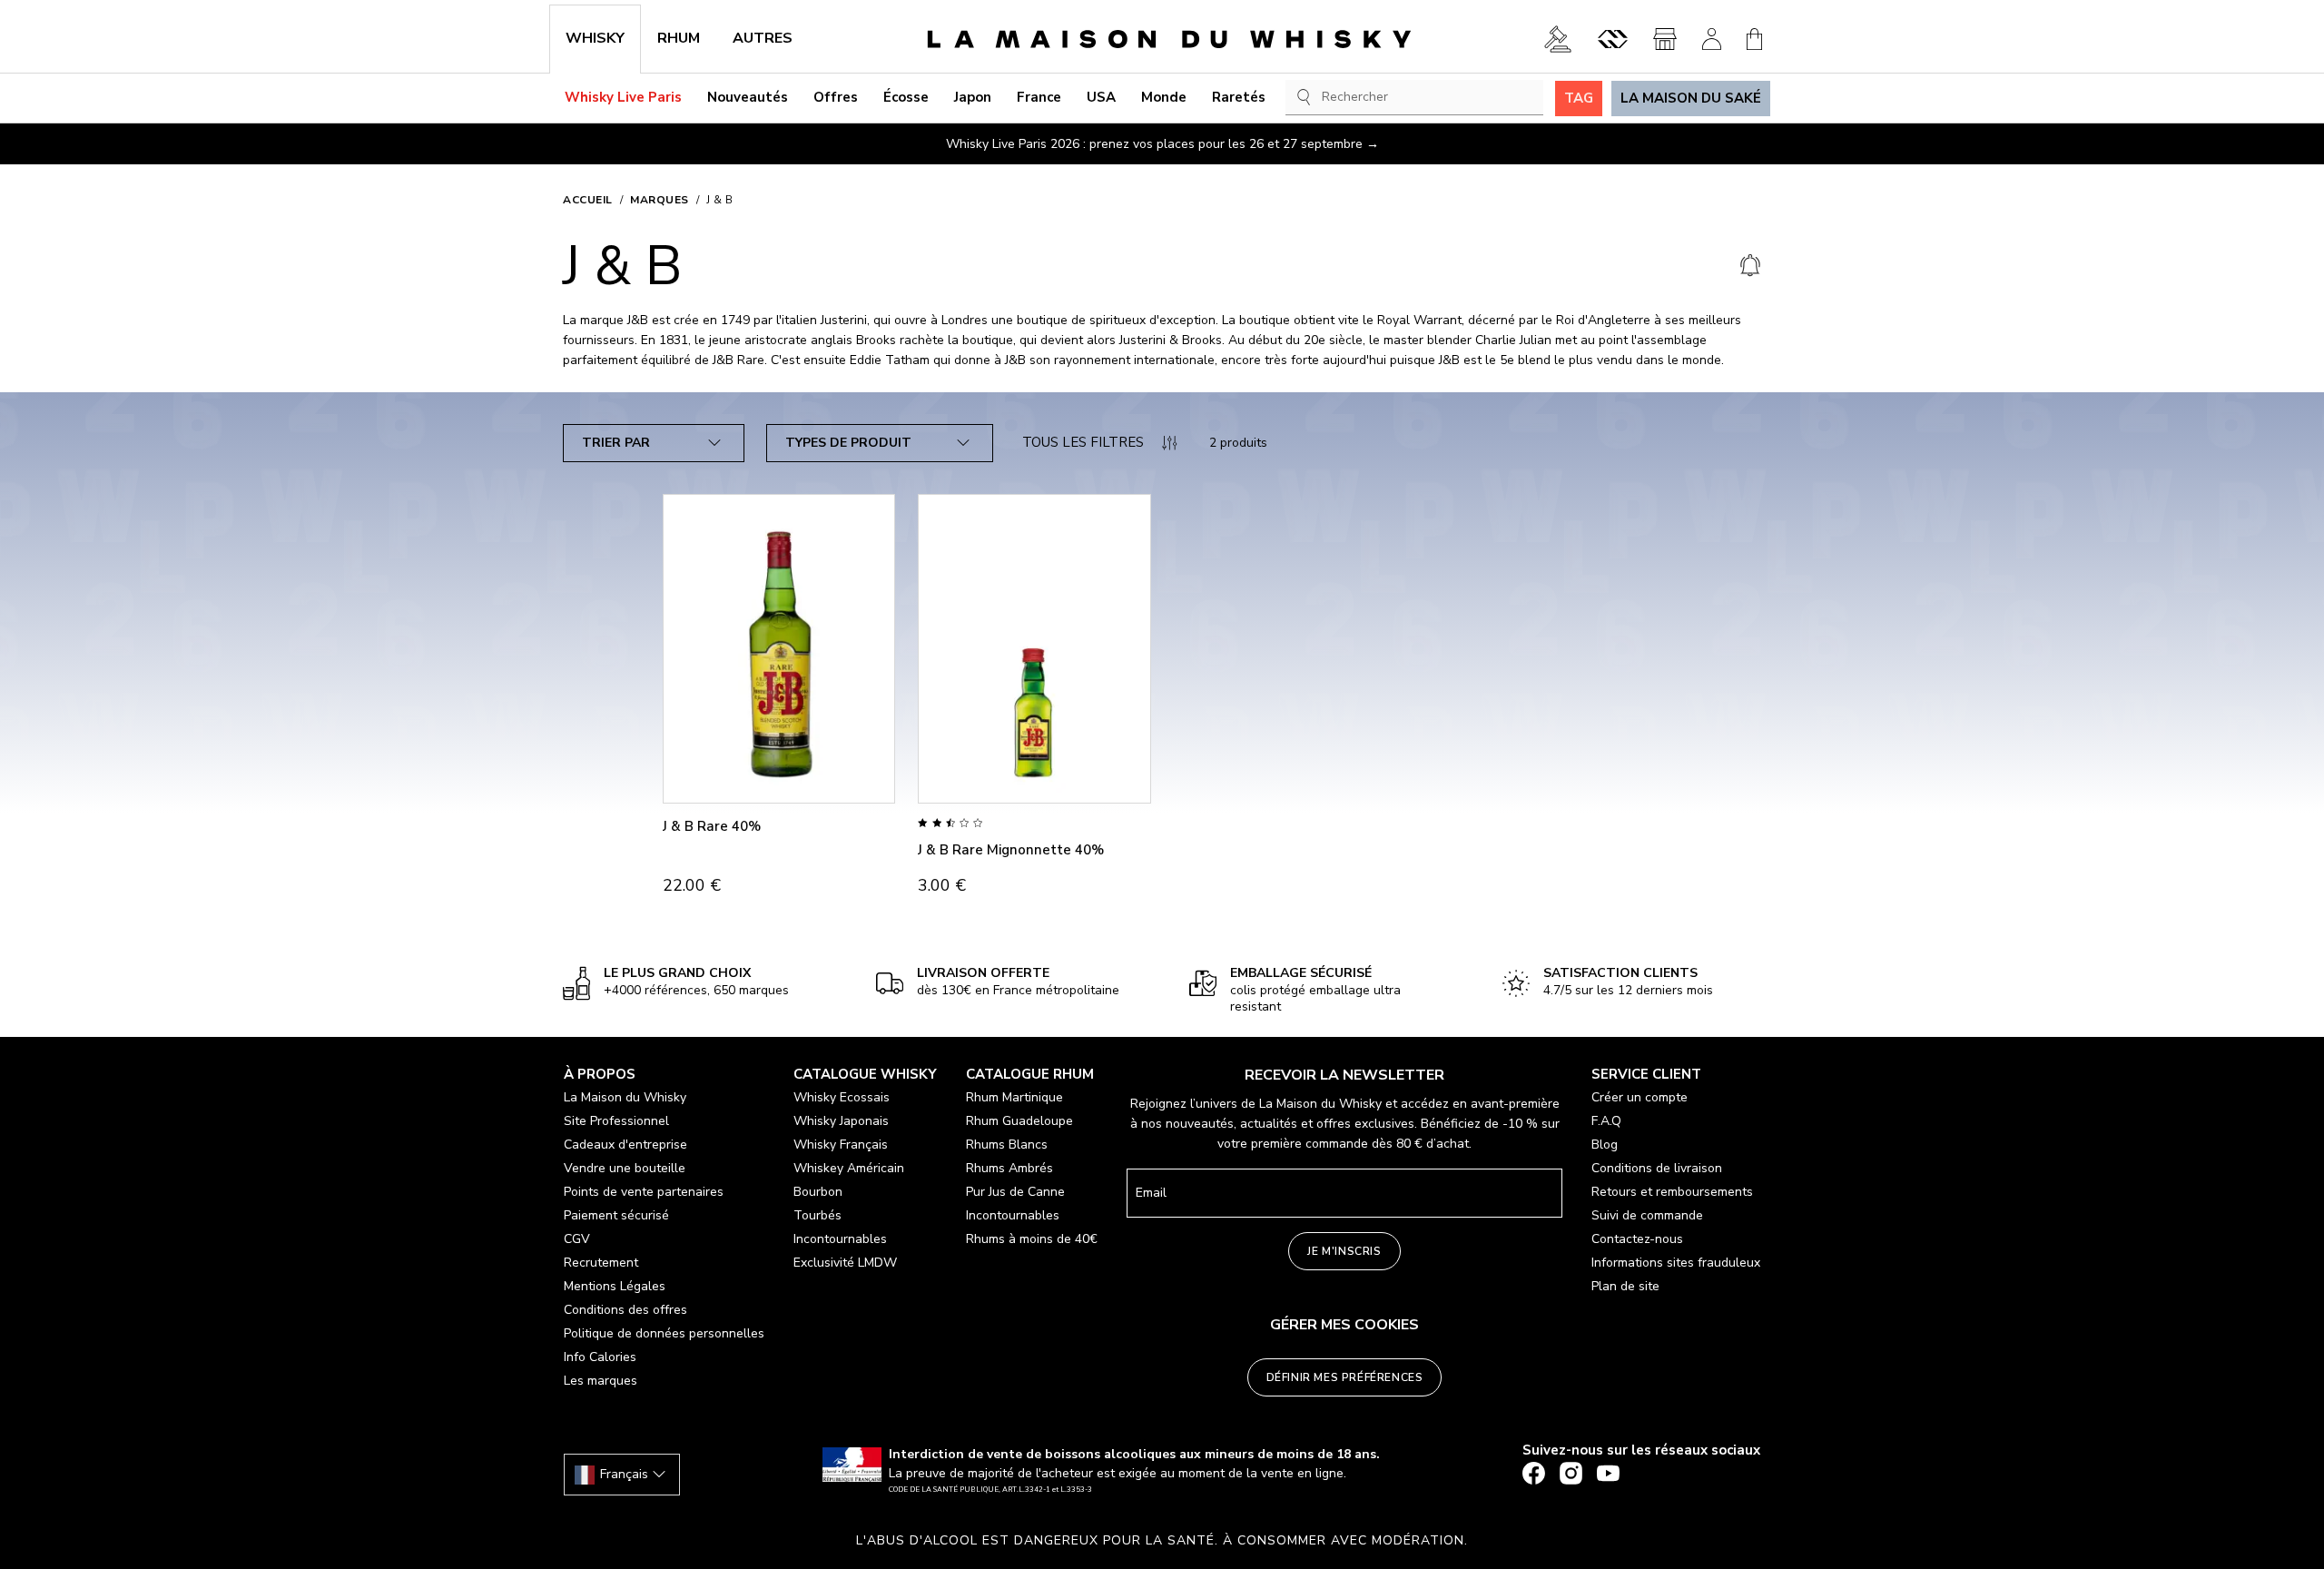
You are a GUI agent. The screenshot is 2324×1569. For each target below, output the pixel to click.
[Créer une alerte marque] (1750, 266)
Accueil (588, 200)
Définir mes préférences (1345, 1377)
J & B (720, 200)
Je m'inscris (1344, 1251)
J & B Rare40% (712, 826)
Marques (660, 200)
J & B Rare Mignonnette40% (1011, 850)
